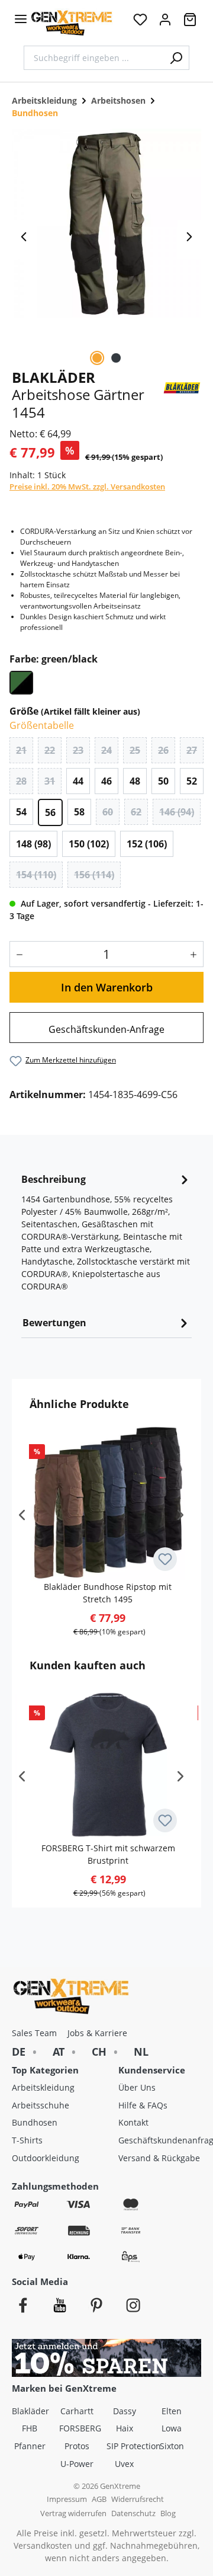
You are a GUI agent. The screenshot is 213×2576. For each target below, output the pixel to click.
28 (21, 781)
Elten (172, 2411)
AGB (99, 2499)
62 (136, 812)
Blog (168, 2513)
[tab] (106, 1236)
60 (108, 812)
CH (99, 2052)
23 (78, 750)
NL (141, 2052)
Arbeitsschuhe (41, 2105)
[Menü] (21, 19)
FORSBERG (80, 2428)
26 (163, 750)
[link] (106, 1028)
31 (50, 781)
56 (50, 812)
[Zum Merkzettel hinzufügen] (165, 1559)
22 (50, 750)
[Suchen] (176, 58)
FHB (30, 2428)
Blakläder (30, 2411)
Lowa (172, 2428)
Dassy (125, 2411)
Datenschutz (133, 2513)
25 (135, 750)
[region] (106, 240)
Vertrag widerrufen (73, 2513)
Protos (77, 2446)
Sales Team (34, 2033)
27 (192, 750)
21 (21, 750)
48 (135, 781)
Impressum (67, 2499)
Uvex (124, 2464)
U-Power (77, 2464)
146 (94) (177, 812)
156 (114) (94, 875)
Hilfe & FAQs (143, 2105)
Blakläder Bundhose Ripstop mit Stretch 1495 (108, 1593)
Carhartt (77, 2411)
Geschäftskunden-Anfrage (106, 1029)
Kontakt (133, 2122)
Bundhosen (35, 2122)
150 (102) (89, 844)
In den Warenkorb (107, 987)
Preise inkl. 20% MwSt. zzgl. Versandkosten (87, 487)
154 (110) (36, 875)
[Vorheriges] (24, 240)
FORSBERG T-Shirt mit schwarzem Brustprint (108, 1854)
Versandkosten (43, 2545)
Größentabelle (42, 725)
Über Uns (137, 2087)
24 (106, 750)
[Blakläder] (182, 386)
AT (59, 2052)
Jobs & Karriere (97, 2033)
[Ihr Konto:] (165, 23)
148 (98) (33, 844)
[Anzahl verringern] (17, 954)
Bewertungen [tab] (54, 1323)
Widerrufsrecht (138, 2499)
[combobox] (93, 58)
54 (21, 812)
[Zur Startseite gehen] (72, 23)
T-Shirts (27, 2140)
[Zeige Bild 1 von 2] (97, 358)
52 (192, 781)
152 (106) (147, 844)
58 (79, 812)
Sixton (172, 2446)
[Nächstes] (189, 240)
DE (19, 2052)
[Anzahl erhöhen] (196, 954)
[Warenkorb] (190, 23)
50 (163, 781)
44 (78, 781)
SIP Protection (130, 2446)
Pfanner (30, 2446)
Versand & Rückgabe (159, 2158)
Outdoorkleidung (46, 2158)
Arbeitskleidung (43, 2087)
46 (106, 781)
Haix (125, 2428)
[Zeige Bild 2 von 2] (116, 358)
